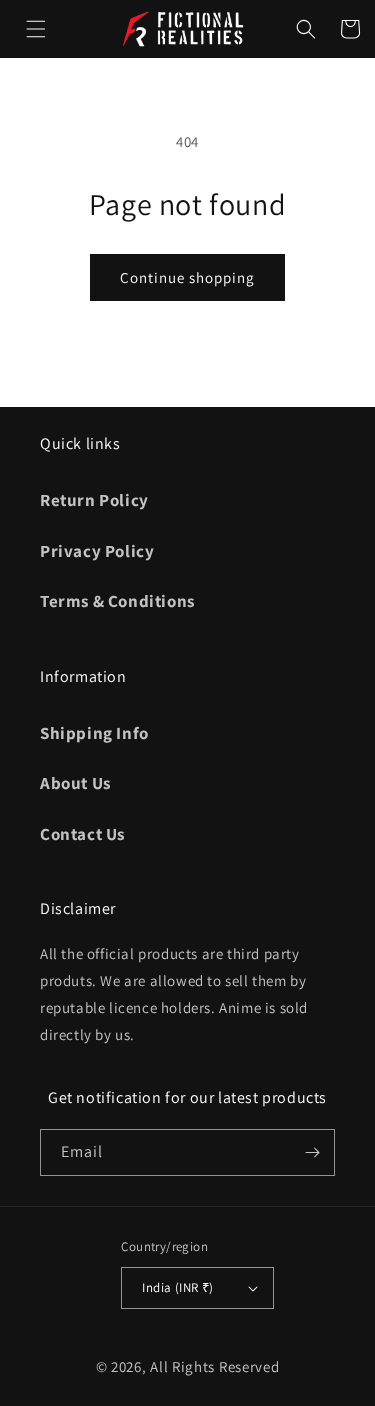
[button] (36, 29)
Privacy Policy (97, 551)
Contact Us (82, 834)
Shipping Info (94, 733)
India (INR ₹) (177, 1287)
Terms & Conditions (117, 601)
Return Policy (94, 500)
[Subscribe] (312, 1152)
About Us (75, 783)
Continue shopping (187, 277)
